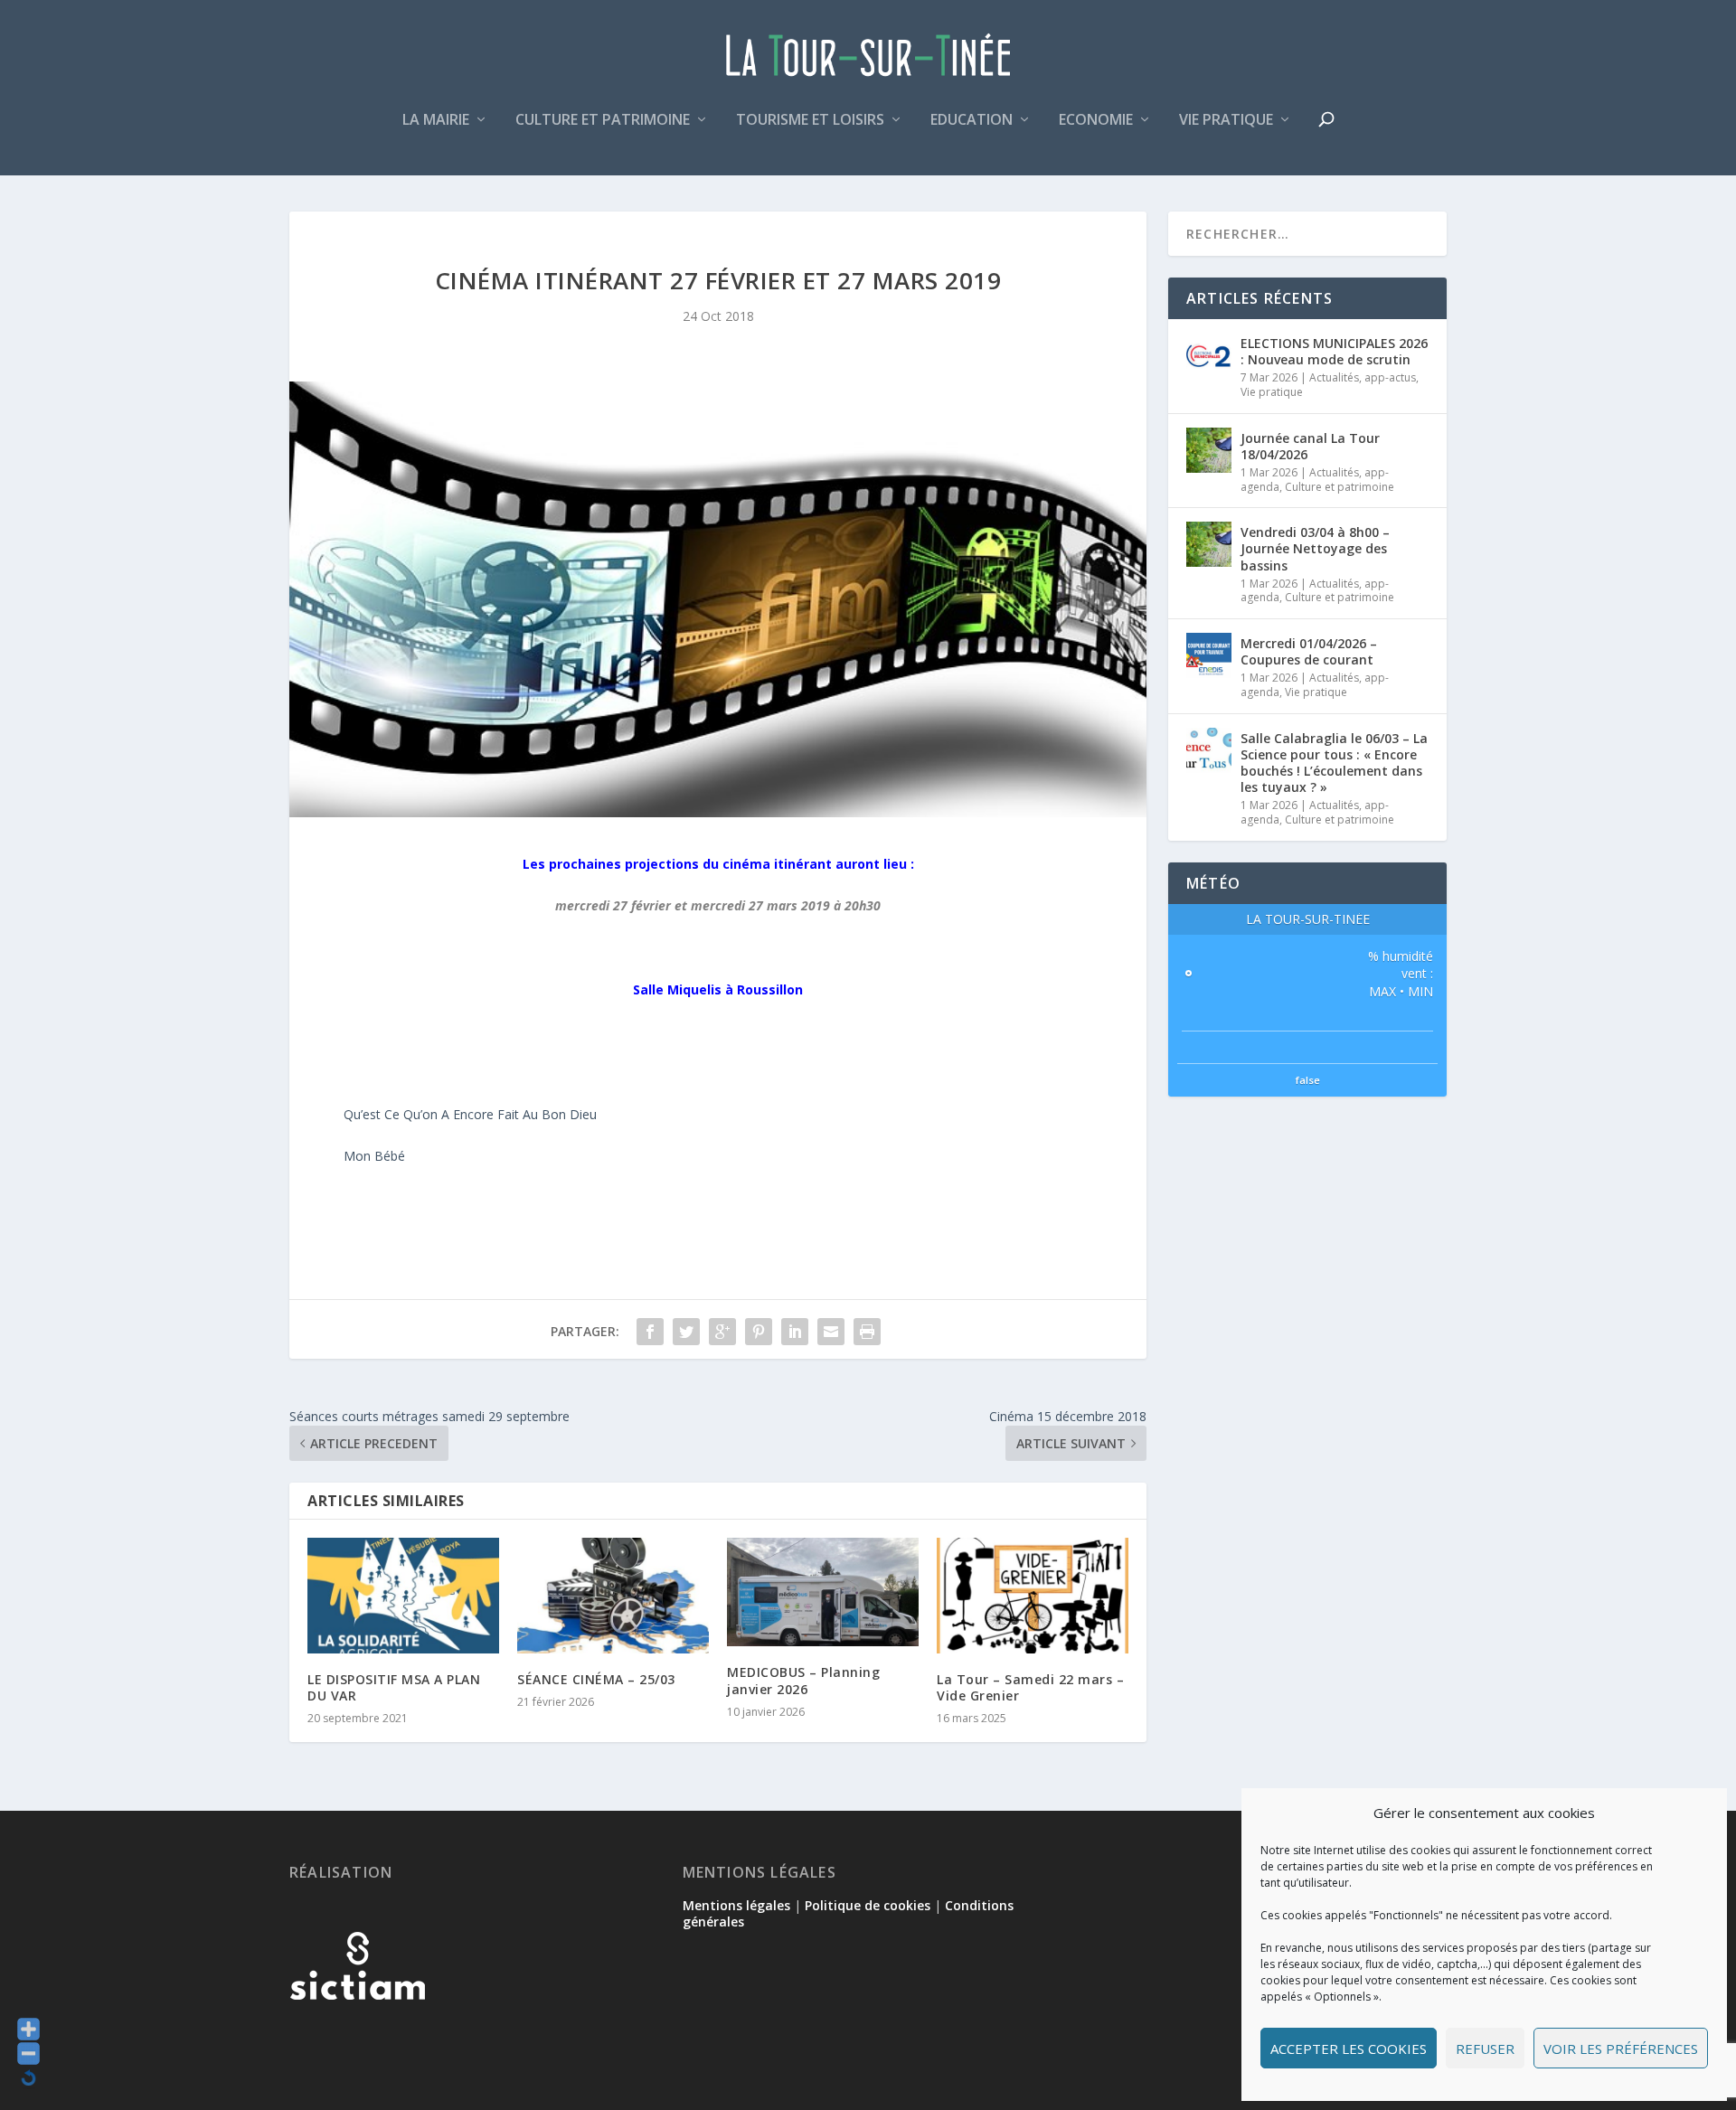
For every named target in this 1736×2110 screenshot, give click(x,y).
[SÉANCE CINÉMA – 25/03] (613, 1595)
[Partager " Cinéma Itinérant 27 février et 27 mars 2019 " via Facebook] (650, 1332)
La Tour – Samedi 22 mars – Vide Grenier (1030, 1687)
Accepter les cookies (1349, 2049)
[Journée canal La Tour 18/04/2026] (1209, 450)
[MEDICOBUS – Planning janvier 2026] (823, 1592)
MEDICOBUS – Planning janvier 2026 (803, 1680)
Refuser (1485, 2049)
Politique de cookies (868, 1905)
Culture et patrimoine (603, 121)
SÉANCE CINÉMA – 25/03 (596, 1679)
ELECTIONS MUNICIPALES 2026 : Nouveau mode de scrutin (1334, 351)
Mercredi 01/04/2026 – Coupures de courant (1309, 651)
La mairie (436, 121)
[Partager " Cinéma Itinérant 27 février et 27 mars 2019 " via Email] (831, 1332)
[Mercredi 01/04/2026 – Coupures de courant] (1209, 655)
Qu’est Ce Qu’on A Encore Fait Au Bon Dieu (470, 1114)
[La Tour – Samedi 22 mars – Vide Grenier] (1033, 1595)
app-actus (1390, 377)
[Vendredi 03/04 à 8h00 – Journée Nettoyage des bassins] (1209, 544)
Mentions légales (736, 1905)
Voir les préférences (1621, 2049)
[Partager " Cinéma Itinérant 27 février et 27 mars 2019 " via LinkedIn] (795, 1332)
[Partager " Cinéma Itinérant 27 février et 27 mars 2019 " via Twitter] (686, 1332)
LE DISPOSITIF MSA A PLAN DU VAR (394, 1687)
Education (972, 121)
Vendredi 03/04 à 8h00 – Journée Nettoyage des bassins (1315, 548)
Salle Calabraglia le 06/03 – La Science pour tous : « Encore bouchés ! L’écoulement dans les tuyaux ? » (1334, 763)
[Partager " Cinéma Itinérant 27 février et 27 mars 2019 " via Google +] (722, 1332)
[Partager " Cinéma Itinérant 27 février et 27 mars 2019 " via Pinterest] (759, 1332)
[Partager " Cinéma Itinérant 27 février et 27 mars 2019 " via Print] (867, 1332)
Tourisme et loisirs (810, 121)
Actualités (1334, 377)
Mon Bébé (374, 1156)
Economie (1096, 121)
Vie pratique (1226, 121)
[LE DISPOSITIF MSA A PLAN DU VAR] (403, 1595)
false (1308, 1080)
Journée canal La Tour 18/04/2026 (1310, 446)
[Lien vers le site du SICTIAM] (357, 2029)
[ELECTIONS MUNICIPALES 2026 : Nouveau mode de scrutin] (1209, 355)
